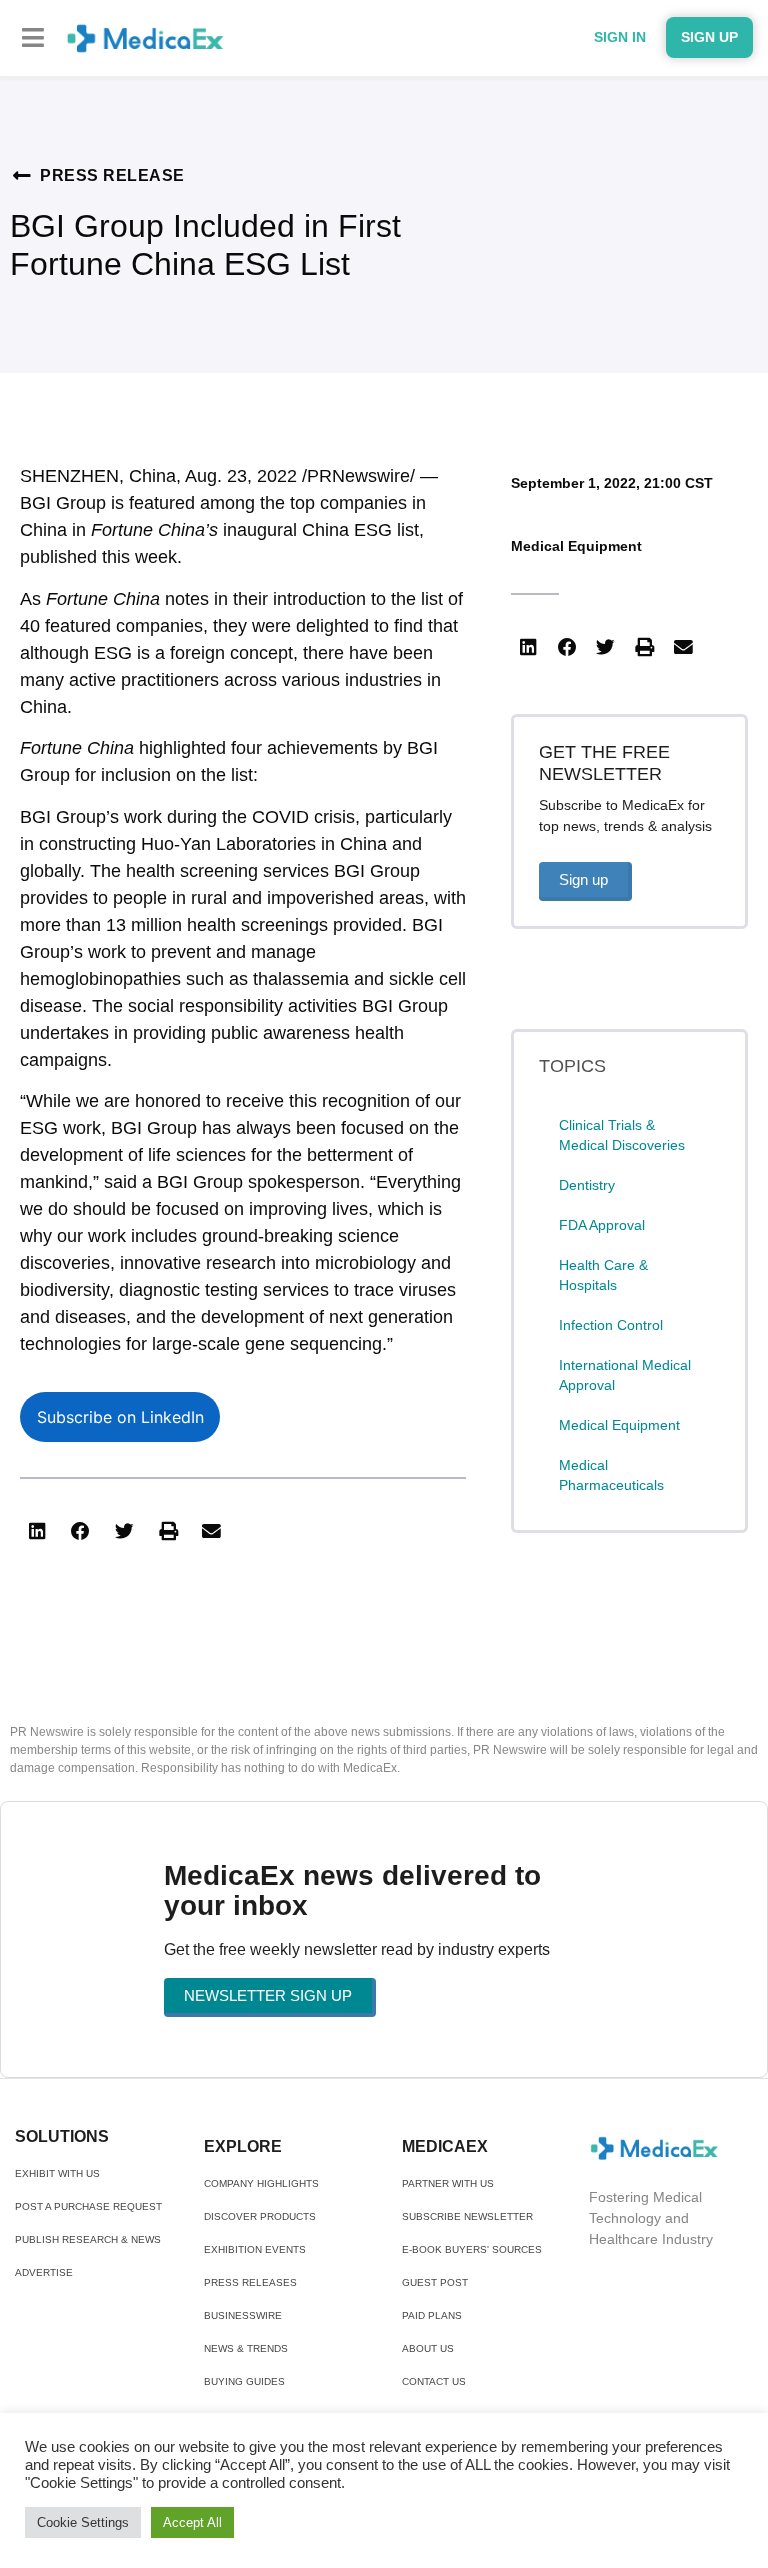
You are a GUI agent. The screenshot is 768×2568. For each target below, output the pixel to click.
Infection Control (611, 1325)
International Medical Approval (625, 1375)
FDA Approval (602, 1225)
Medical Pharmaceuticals (611, 1475)
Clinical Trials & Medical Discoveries (622, 1135)
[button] (32, 37)
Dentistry (587, 1185)
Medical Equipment (576, 546)
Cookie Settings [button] (83, 2522)
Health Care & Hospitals (603, 1275)
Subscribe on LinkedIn (120, 1417)
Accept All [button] (192, 2522)
